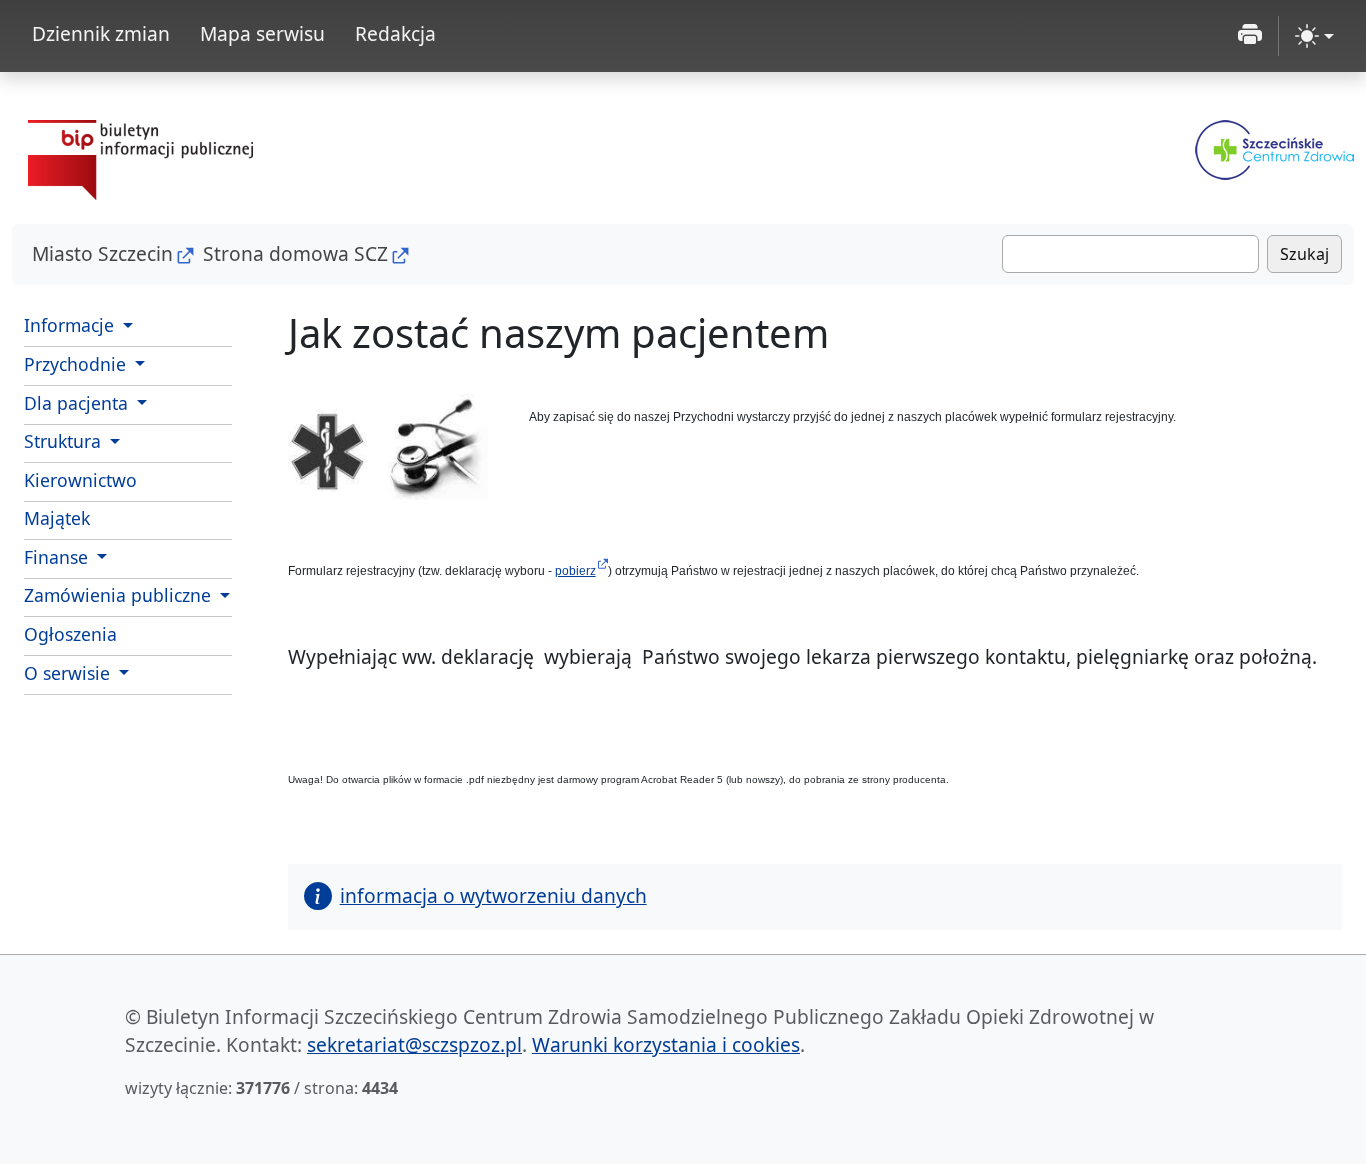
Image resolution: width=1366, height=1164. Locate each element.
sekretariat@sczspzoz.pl (414, 1044)
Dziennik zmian (101, 33)
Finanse (58, 557)
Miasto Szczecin (102, 253)
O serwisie (69, 673)
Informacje (71, 325)
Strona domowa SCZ (295, 253)
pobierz (575, 571)
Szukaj (1304, 254)
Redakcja (395, 33)
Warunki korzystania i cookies (666, 1044)
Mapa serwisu (262, 33)
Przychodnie (77, 364)
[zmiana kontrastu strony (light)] (1314, 36)
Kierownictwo (80, 480)
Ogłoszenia (70, 634)
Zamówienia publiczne (120, 595)
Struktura (65, 441)
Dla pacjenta (78, 403)
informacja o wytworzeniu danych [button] (493, 895)
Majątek (57, 518)
